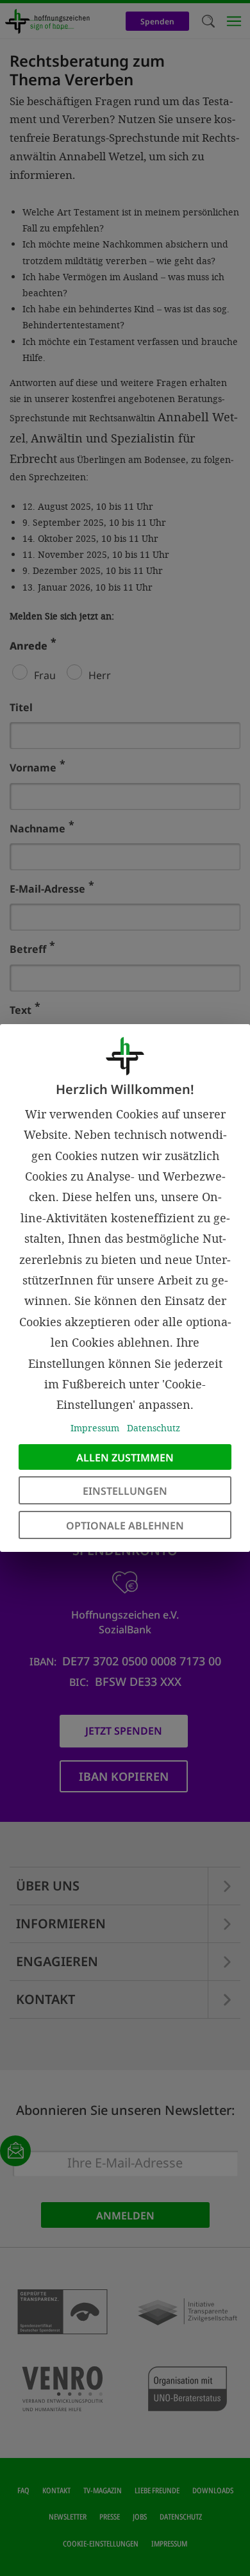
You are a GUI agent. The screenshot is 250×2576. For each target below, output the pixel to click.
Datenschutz (154, 1428)
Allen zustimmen (125, 1458)
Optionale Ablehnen (125, 1526)
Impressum (95, 1428)
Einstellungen (125, 1491)
